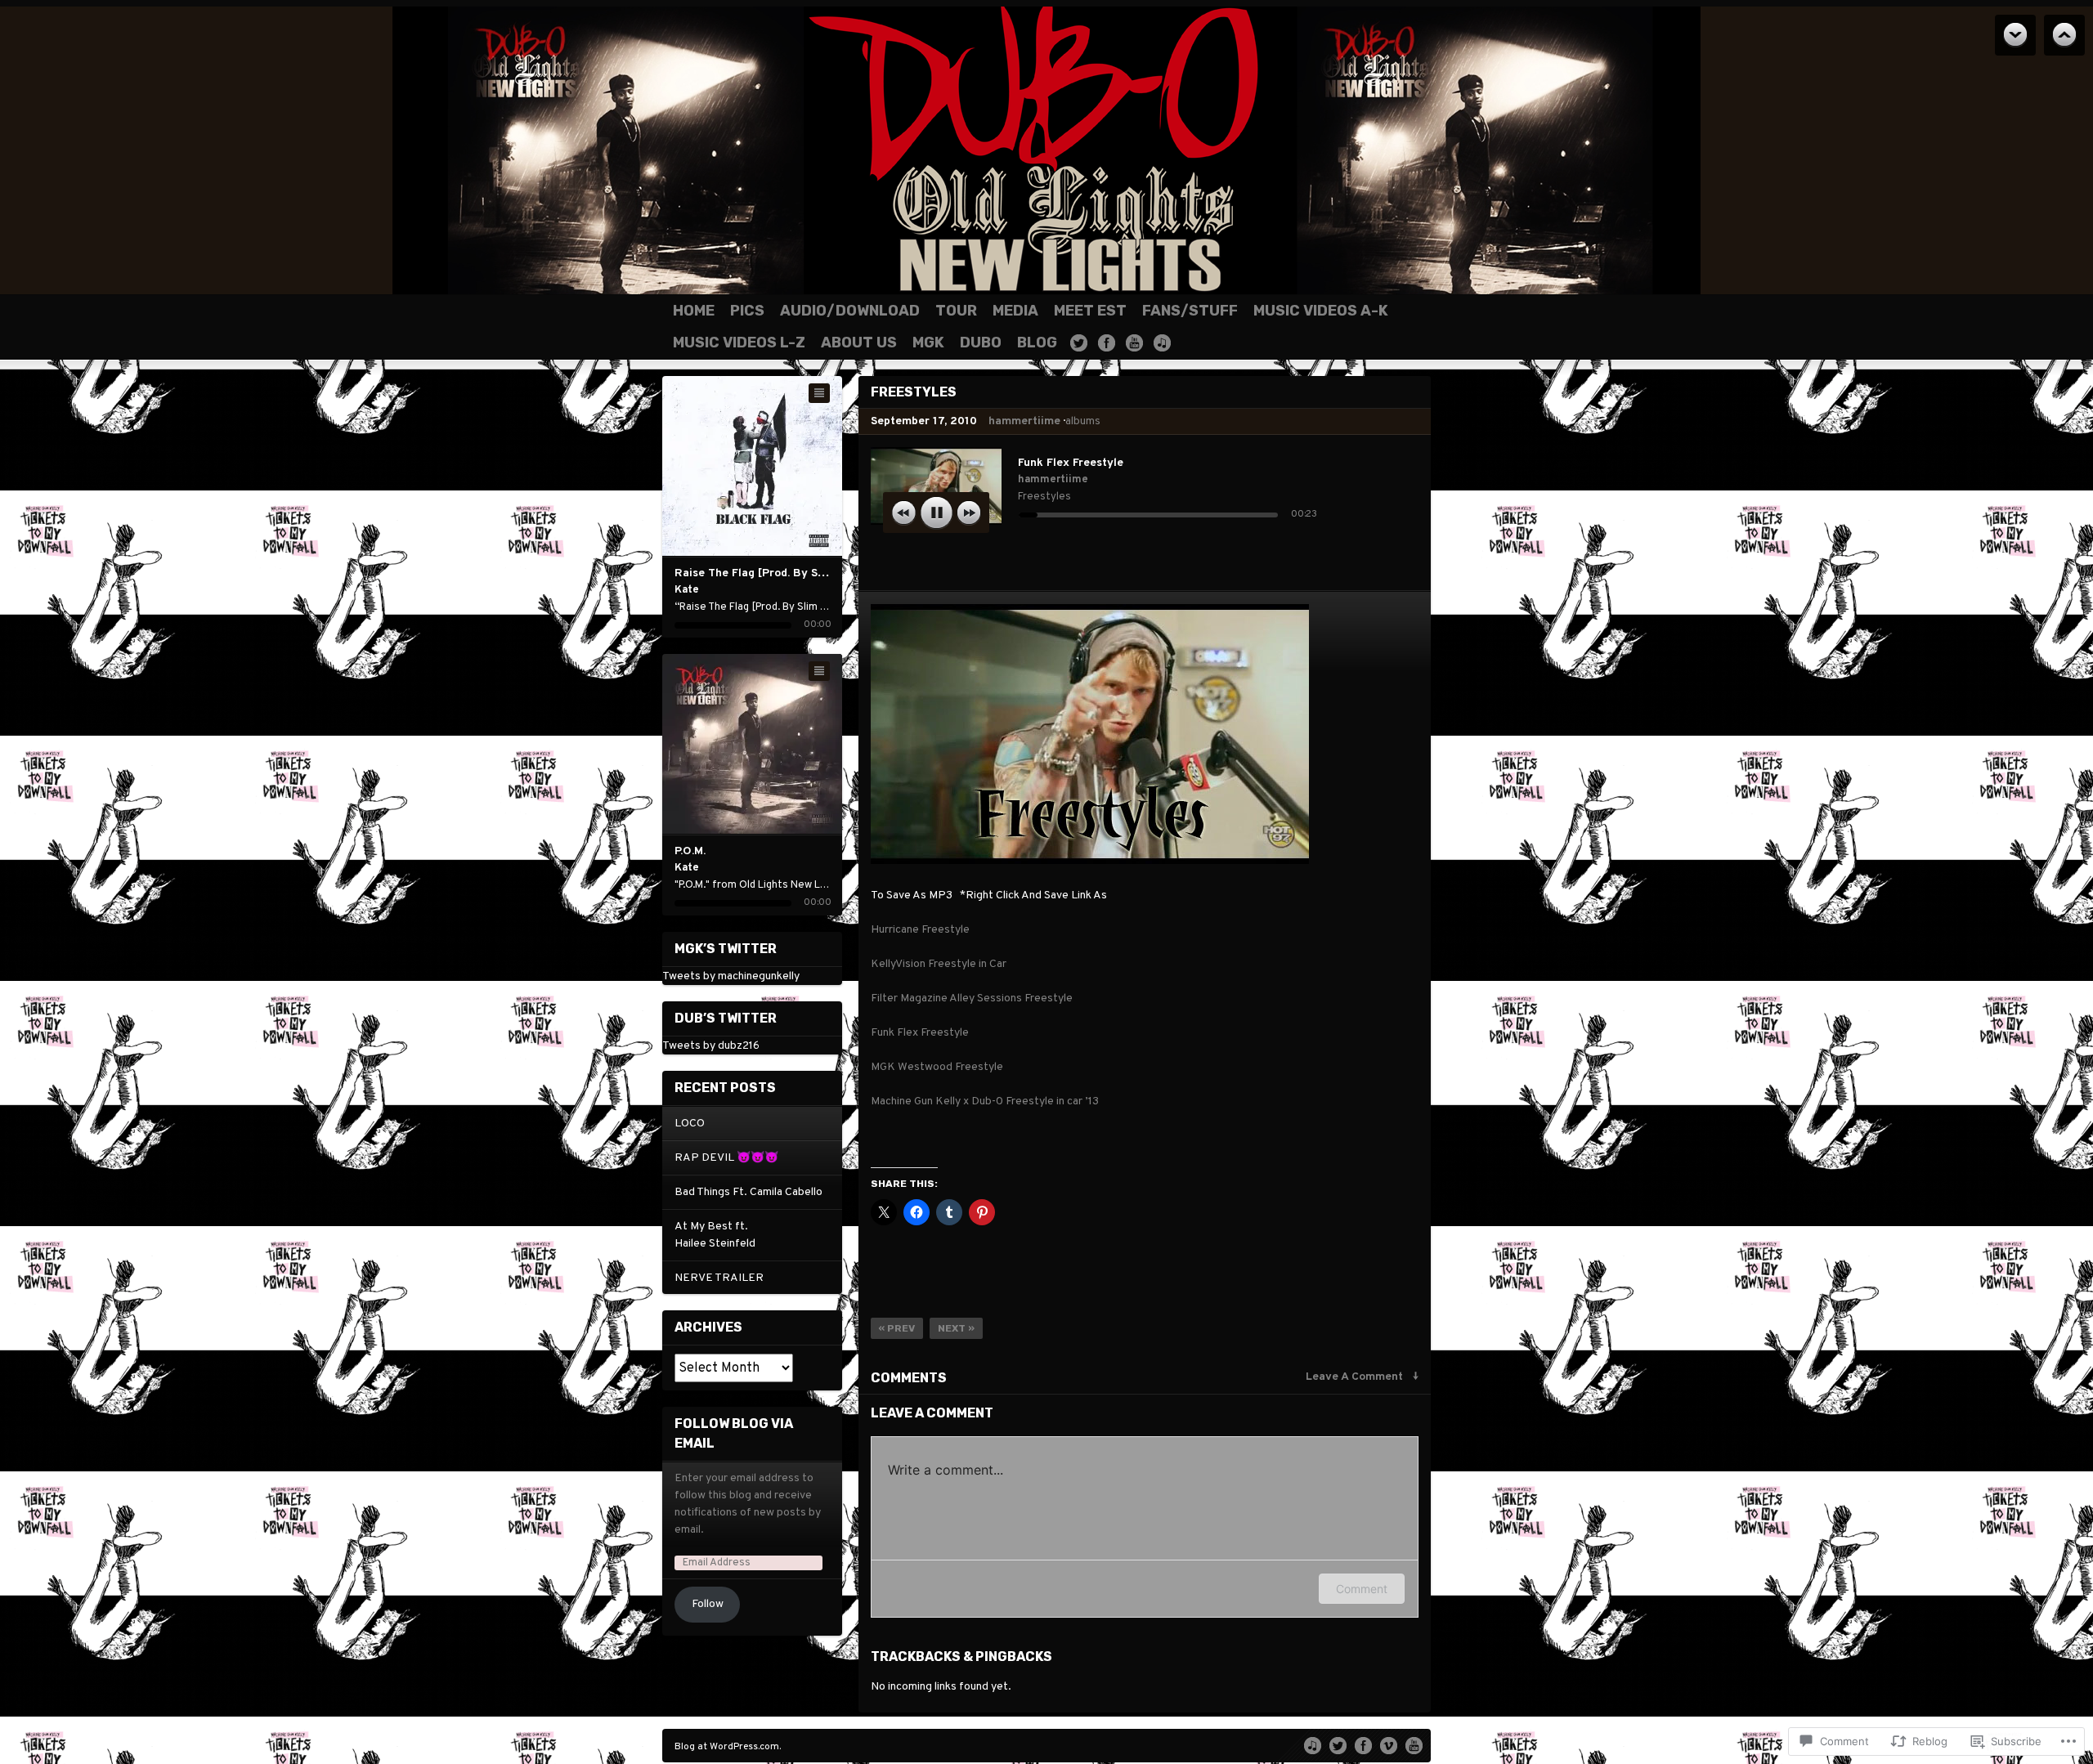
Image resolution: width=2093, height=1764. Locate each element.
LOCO (690, 1124)
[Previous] (720, 466)
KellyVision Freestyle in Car (939, 964)
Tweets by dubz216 (711, 1046)
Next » (956, 1328)
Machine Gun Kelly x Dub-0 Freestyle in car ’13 (985, 1101)
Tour (956, 311)
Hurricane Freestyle (920, 930)
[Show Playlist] (819, 393)
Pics (747, 311)
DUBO (981, 343)
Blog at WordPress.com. (728, 1747)
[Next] (785, 466)
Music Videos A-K (1321, 311)
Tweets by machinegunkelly (731, 976)
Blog (1037, 343)
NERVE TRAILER (719, 1278)
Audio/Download (850, 311)
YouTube (1134, 343)
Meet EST (1090, 311)
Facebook (1107, 343)
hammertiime (1024, 421)
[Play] (753, 466)
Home (694, 311)
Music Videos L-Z (739, 343)
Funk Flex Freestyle (920, 1033)
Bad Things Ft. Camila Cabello (748, 1192)
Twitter (1079, 343)
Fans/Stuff (1190, 311)
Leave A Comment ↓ (1362, 1377)
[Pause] (937, 513)
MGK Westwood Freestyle (937, 1067)
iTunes (1162, 343)
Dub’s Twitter (726, 1018)
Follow (708, 1604)
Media (1015, 311)
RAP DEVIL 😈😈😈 (726, 1158)
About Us (859, 343)
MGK (928, 343)
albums (1083, 421)
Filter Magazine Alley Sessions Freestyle (972, 998)
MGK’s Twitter (726, 949)
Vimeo (1389, 1744)
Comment (1362, 1589)
